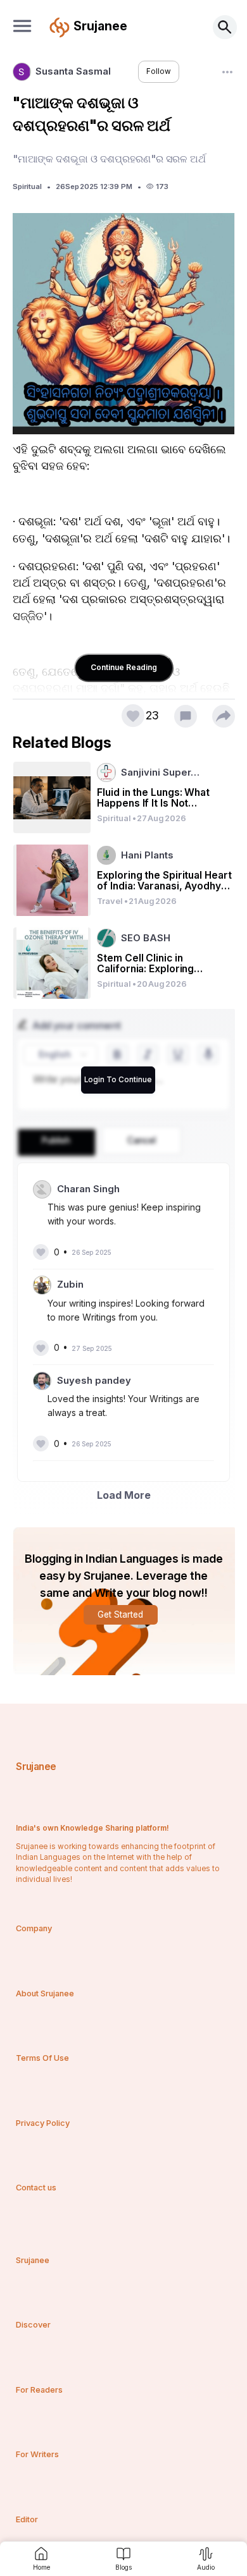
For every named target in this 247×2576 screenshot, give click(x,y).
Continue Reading (124, 667)
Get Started (120, 1615)
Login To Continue (118, 1080)
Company (34, 1928)
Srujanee (36, 1767)
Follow (159, 71)
